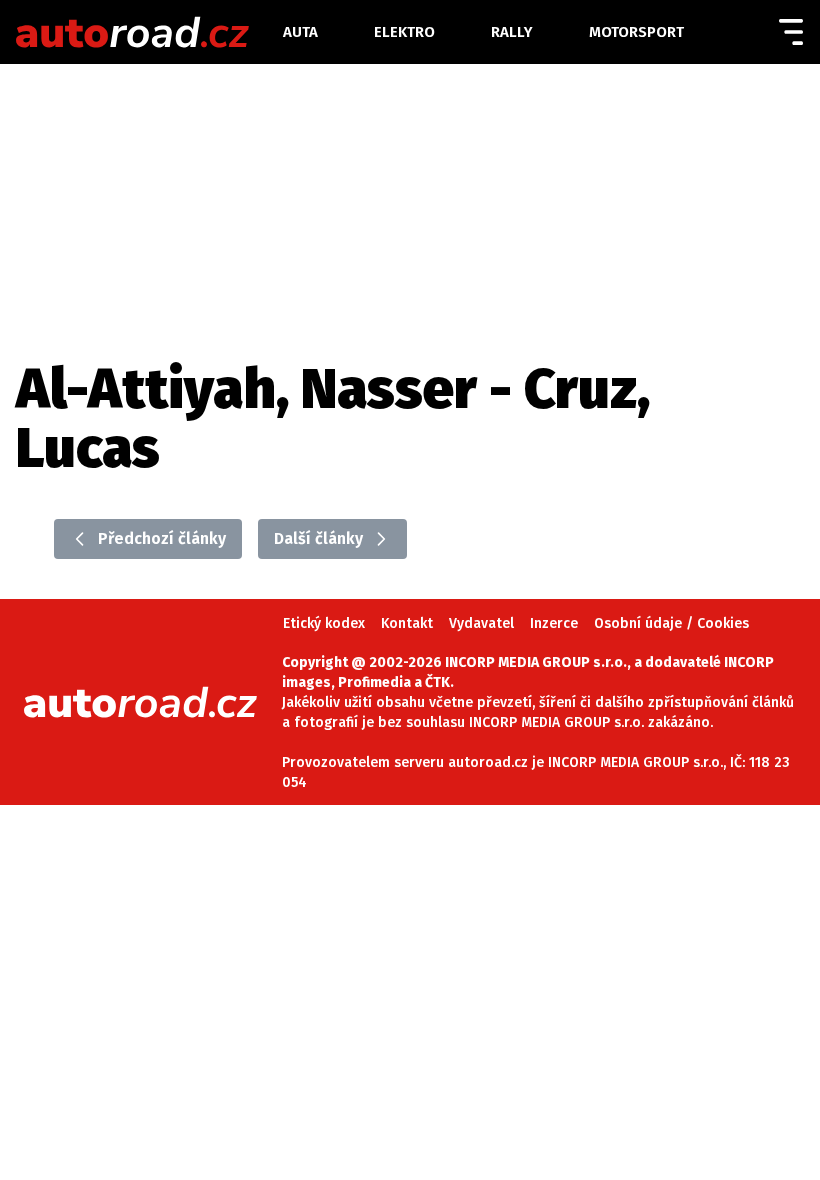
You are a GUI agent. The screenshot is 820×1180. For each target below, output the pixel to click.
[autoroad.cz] (147, 32)
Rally (512, 32)
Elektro (404, 32)
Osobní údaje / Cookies (671, 623)
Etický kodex (324, 623)
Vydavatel (481, 623)
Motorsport (636, 32)
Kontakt (407, 623)
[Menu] (791, 32)
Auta (300, 32)
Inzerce (554, 623)
